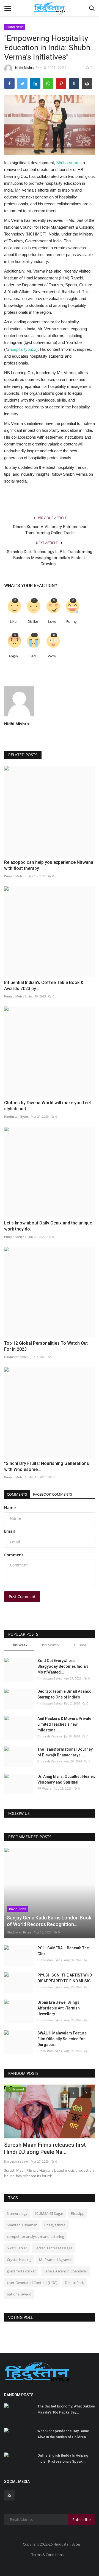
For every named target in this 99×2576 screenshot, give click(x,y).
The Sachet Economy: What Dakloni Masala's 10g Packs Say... (66, 2409)
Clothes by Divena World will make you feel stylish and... (47, 1106)
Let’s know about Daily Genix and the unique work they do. (48, 1226)
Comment (14, 1555)
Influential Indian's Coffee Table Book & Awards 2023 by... (44, 986)
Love (52, 622)
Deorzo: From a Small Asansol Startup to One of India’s (65, 1694)
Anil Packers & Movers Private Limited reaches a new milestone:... (64, 1724)
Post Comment (22, 1597)
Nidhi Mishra (25, 68)
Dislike (33, 622)
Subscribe (82, 2520)
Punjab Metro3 (15, 876)
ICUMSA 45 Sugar (49, 2213)
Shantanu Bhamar (22, 2225)
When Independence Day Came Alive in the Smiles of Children (63, 2434)
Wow (52, 656)
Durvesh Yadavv (50, 1736)
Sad (33, 656)
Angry (13, 656)
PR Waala (44, 1788)
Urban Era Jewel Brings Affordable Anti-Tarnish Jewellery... (59, 2008)
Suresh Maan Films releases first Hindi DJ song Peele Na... (45, 2148)
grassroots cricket (21, 2271)
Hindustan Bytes (16, 1116)
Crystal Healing (19, 2260)
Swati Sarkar (17, 2248)
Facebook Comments (53, 1494)
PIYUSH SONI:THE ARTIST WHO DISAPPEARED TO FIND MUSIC (65, 1978)
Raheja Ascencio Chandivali (65, 2271)
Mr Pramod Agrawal (55, 2260)
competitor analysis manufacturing (35, 2236)
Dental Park (74, 2283)
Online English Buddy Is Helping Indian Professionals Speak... (63, 2458)
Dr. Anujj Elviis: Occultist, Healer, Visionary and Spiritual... (66, 1779)
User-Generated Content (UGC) (32, 2283)
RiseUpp (78, 2213)
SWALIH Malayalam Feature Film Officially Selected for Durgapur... (62, 2039)
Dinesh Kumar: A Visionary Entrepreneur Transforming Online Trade (50, 530)
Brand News (15, 27)
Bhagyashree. (55, 2225)
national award (19, 2294)
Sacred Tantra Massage (53, 2248)
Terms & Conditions (47, 2555)
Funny (71, 622)
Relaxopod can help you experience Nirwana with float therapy (49, 865)
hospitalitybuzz (23, 349)
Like (13, 622)
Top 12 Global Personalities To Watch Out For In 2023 (46, 1346)
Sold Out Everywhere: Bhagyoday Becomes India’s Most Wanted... (63, 1666)
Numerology (17, 2213)
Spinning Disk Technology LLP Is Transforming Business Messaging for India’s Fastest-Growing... (50, 558)
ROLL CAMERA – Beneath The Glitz (63, 1951)
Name (10, 1508)
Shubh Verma (68, 163)
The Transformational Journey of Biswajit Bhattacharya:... (65, 1752)
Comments (17, 1494)
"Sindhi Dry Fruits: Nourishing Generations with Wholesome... (47, 1466)
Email (9, 1531)
